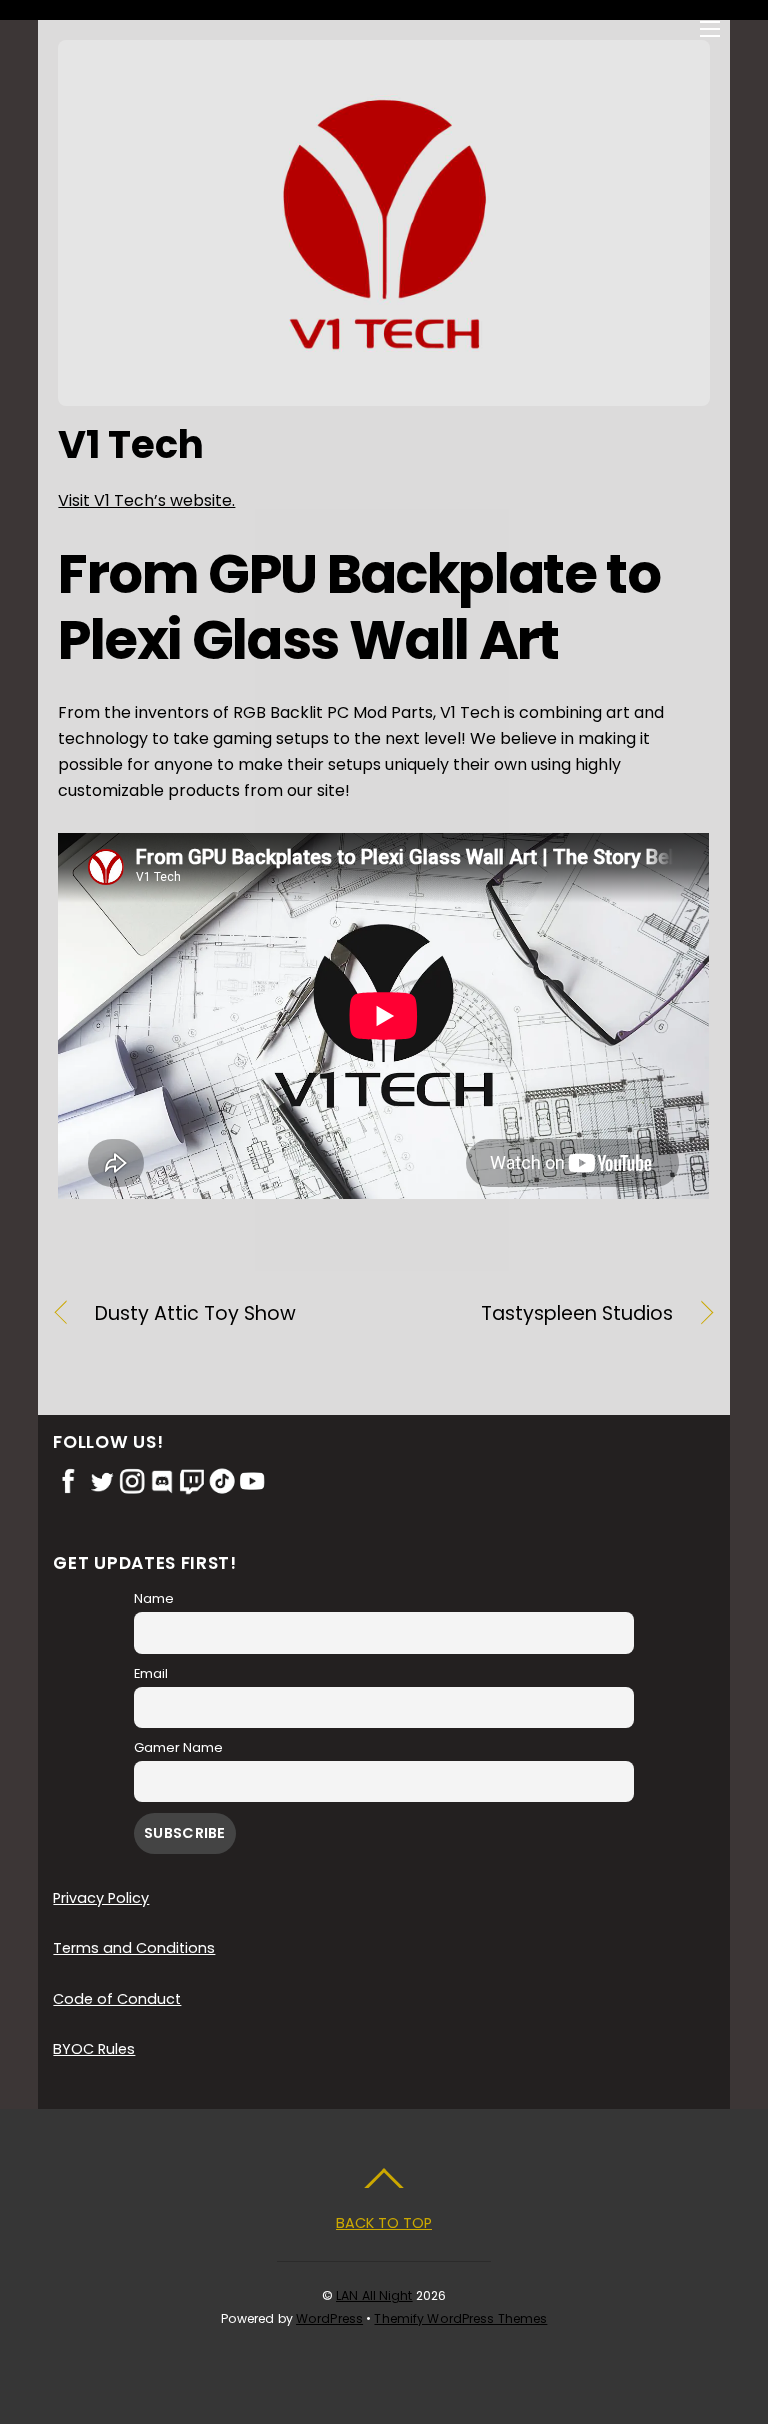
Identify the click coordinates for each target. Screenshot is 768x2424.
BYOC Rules (94, 2049)
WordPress (329, 2318)
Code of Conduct (117, 1999)
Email (151, 1673)
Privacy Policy (101, 1898)
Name (154, 1598)
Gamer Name (178, 1747)
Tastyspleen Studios (538, 1314)
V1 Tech (131, 444)
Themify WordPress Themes (460, 2318)
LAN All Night (374, 2295)
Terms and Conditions (134, 1948)
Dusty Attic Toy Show (195, 1314)
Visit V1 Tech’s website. (146, 500)
